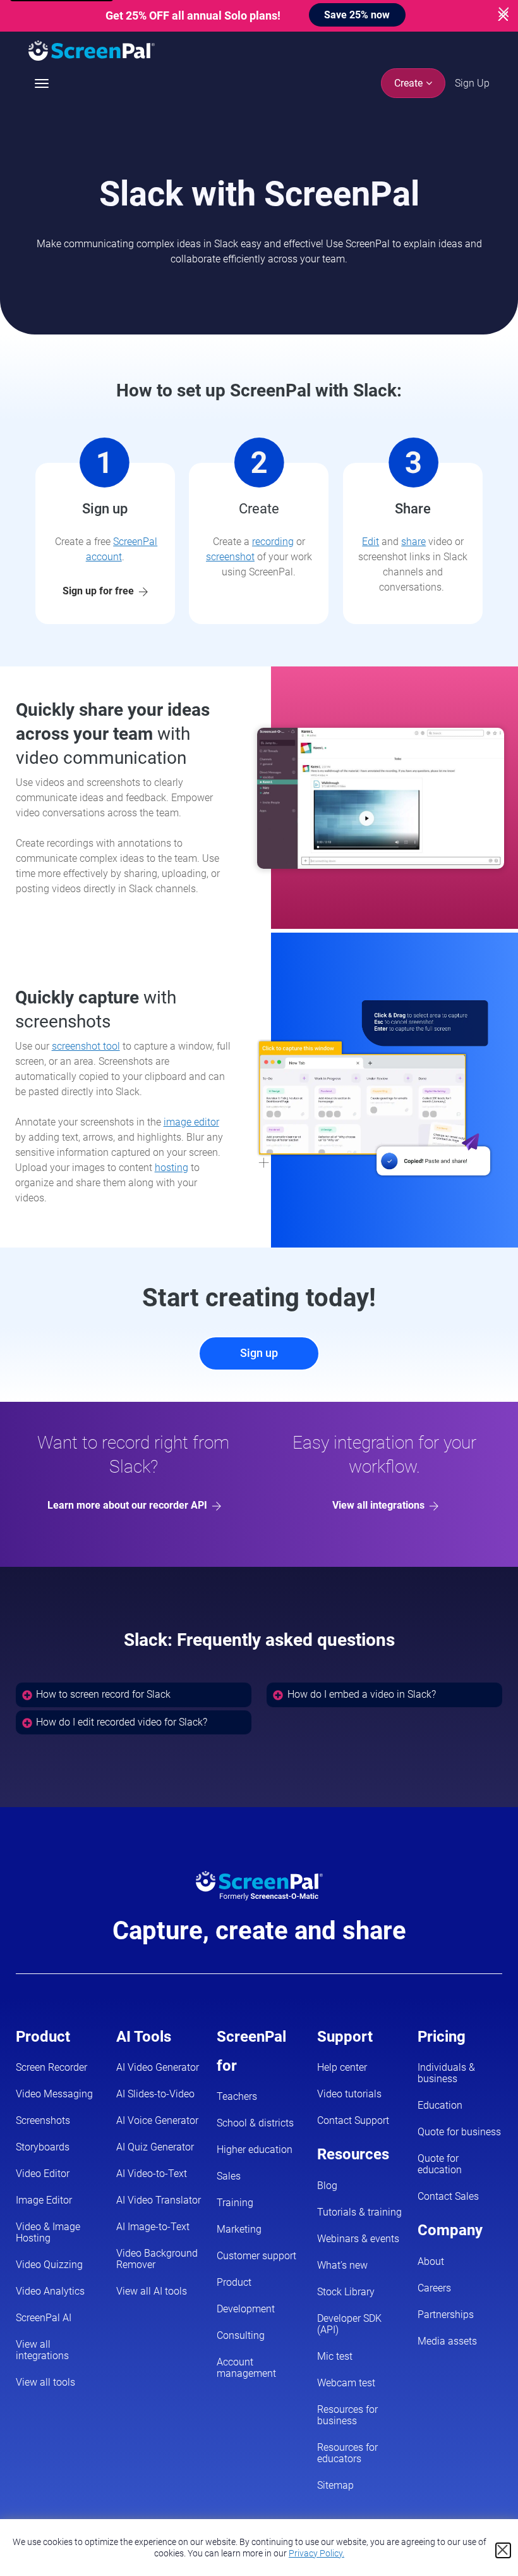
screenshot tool (86, 1046)
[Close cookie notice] (503, 2550)
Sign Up (472, 83)
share (413, 542)
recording (273, 542)
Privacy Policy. (316, 2553)
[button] (134, 1695)
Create (410, 83)
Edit (370, 542)
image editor (191, 1122)
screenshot (230, 557)
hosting (172, 1168)
